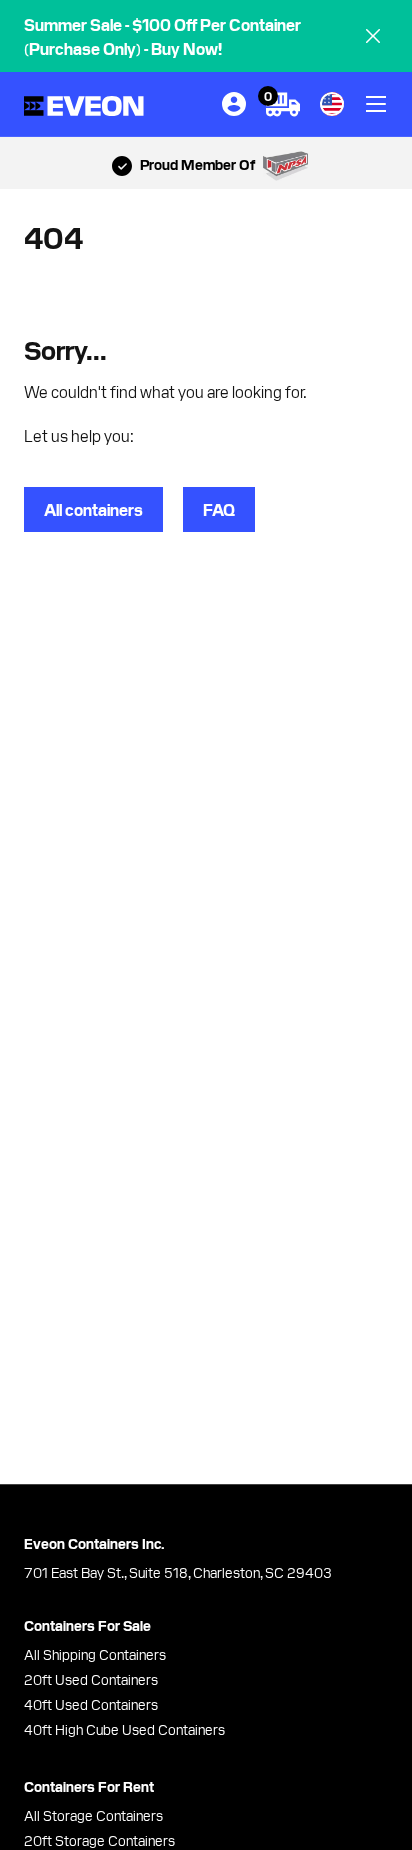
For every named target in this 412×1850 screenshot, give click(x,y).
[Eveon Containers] (84, 104)
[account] (234, 104)
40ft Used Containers (91, 1704)
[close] (373, 36)
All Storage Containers (93, 1815)
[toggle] (376, 104)
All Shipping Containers (95, 1654)
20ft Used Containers (91, 1679)
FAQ (219, 509)
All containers (93, 509)
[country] (332, 104)
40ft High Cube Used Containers (124, 1729)
